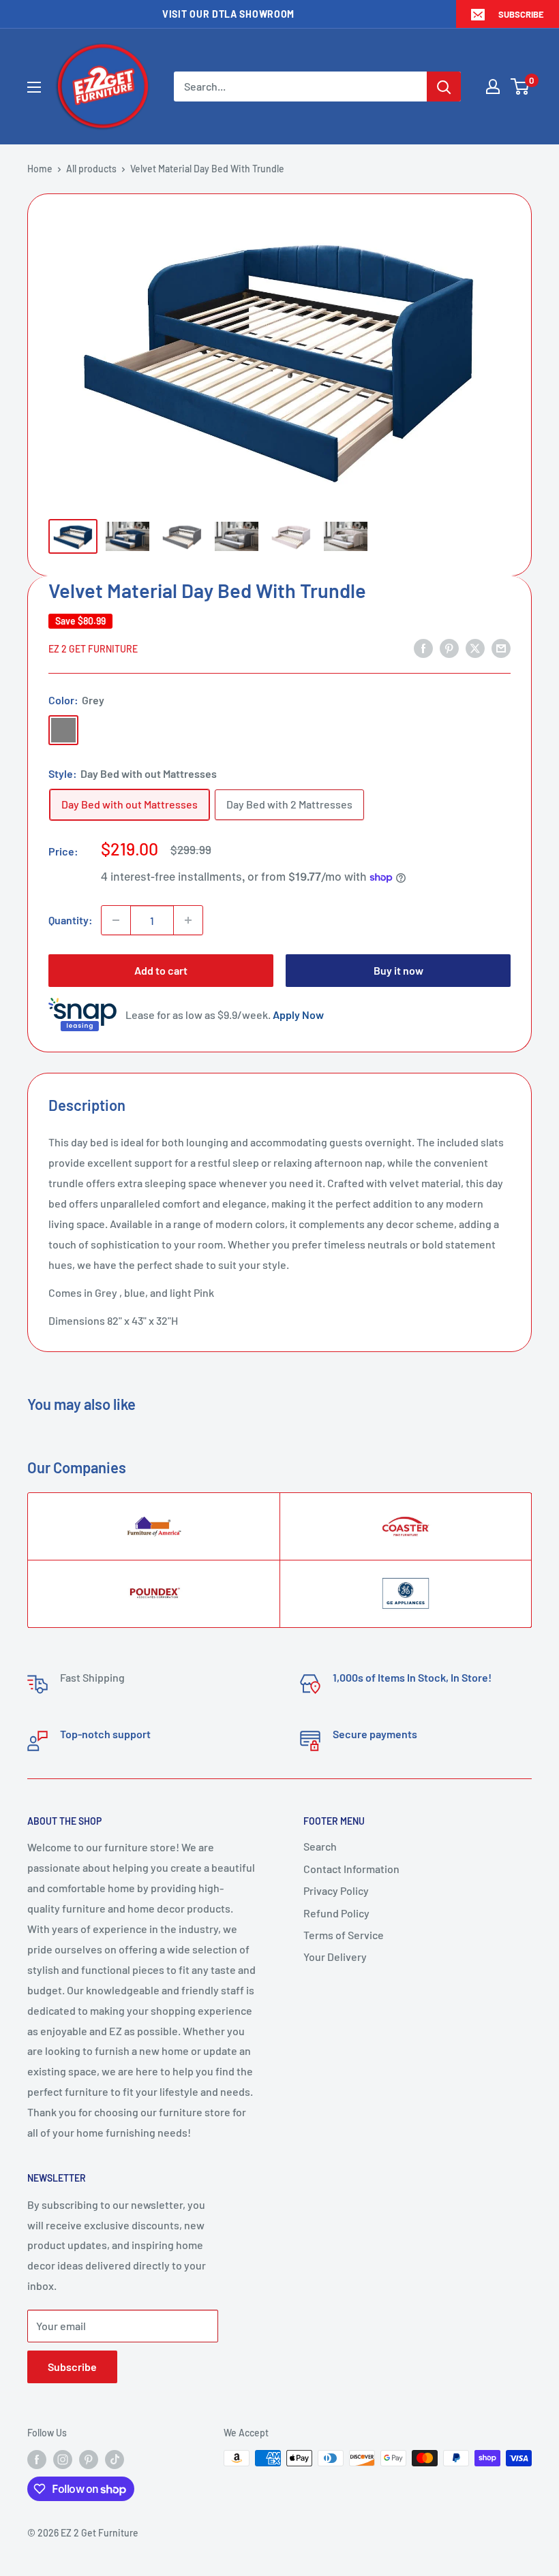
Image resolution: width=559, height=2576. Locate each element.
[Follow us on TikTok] (115, 2460)
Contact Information (351, 1869)
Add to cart (161, 970)
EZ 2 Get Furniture (93, 649)
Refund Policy (336, 1913)
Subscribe (521, 14)
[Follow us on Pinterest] (89, 2460)
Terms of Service (344, 1935)
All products (91, 169)
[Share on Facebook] (423, 647)
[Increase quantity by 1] (188, 920)
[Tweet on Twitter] (475, 647)
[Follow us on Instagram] (63, 2460)
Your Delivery (335, 1957)
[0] (520, 87)
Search (320, 1846)
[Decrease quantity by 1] (116, 920)
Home (40, 169)
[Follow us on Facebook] (37, 2460)
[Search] (444, 87)
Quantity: (71, 920)
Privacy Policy (336, 1890)
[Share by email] (501, 647)
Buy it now (398, 970)
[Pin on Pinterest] (449, 647)
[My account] (493, 87)
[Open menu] (34, 87)
